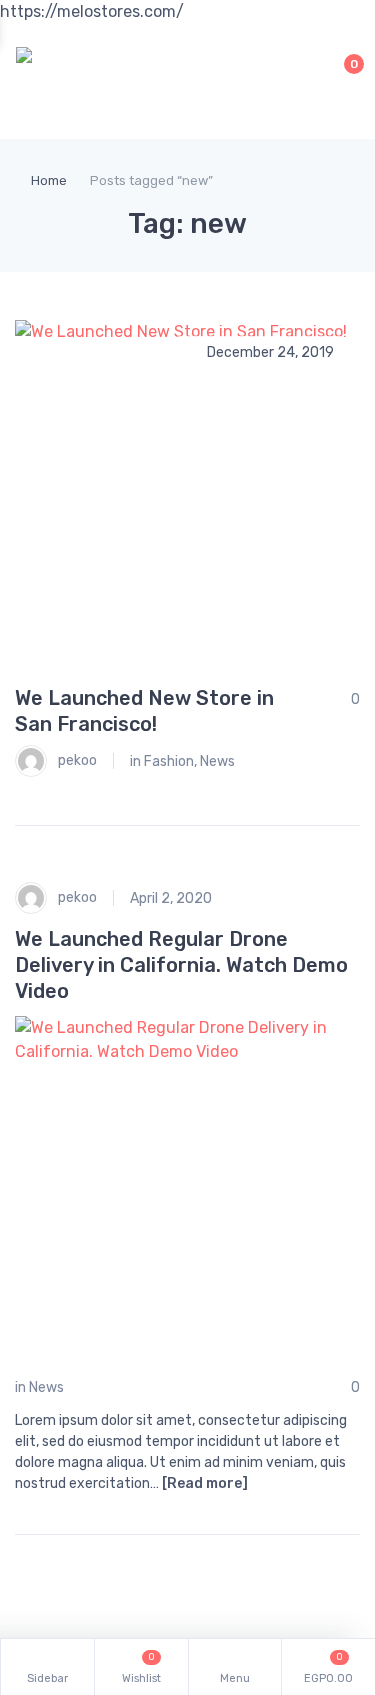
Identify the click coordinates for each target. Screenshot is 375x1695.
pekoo (76, 760)
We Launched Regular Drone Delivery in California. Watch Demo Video (181, 965)
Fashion (169, 761)
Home (49, 180)
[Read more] (205, 1483)
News (217, 761)
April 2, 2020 (171, 898)
